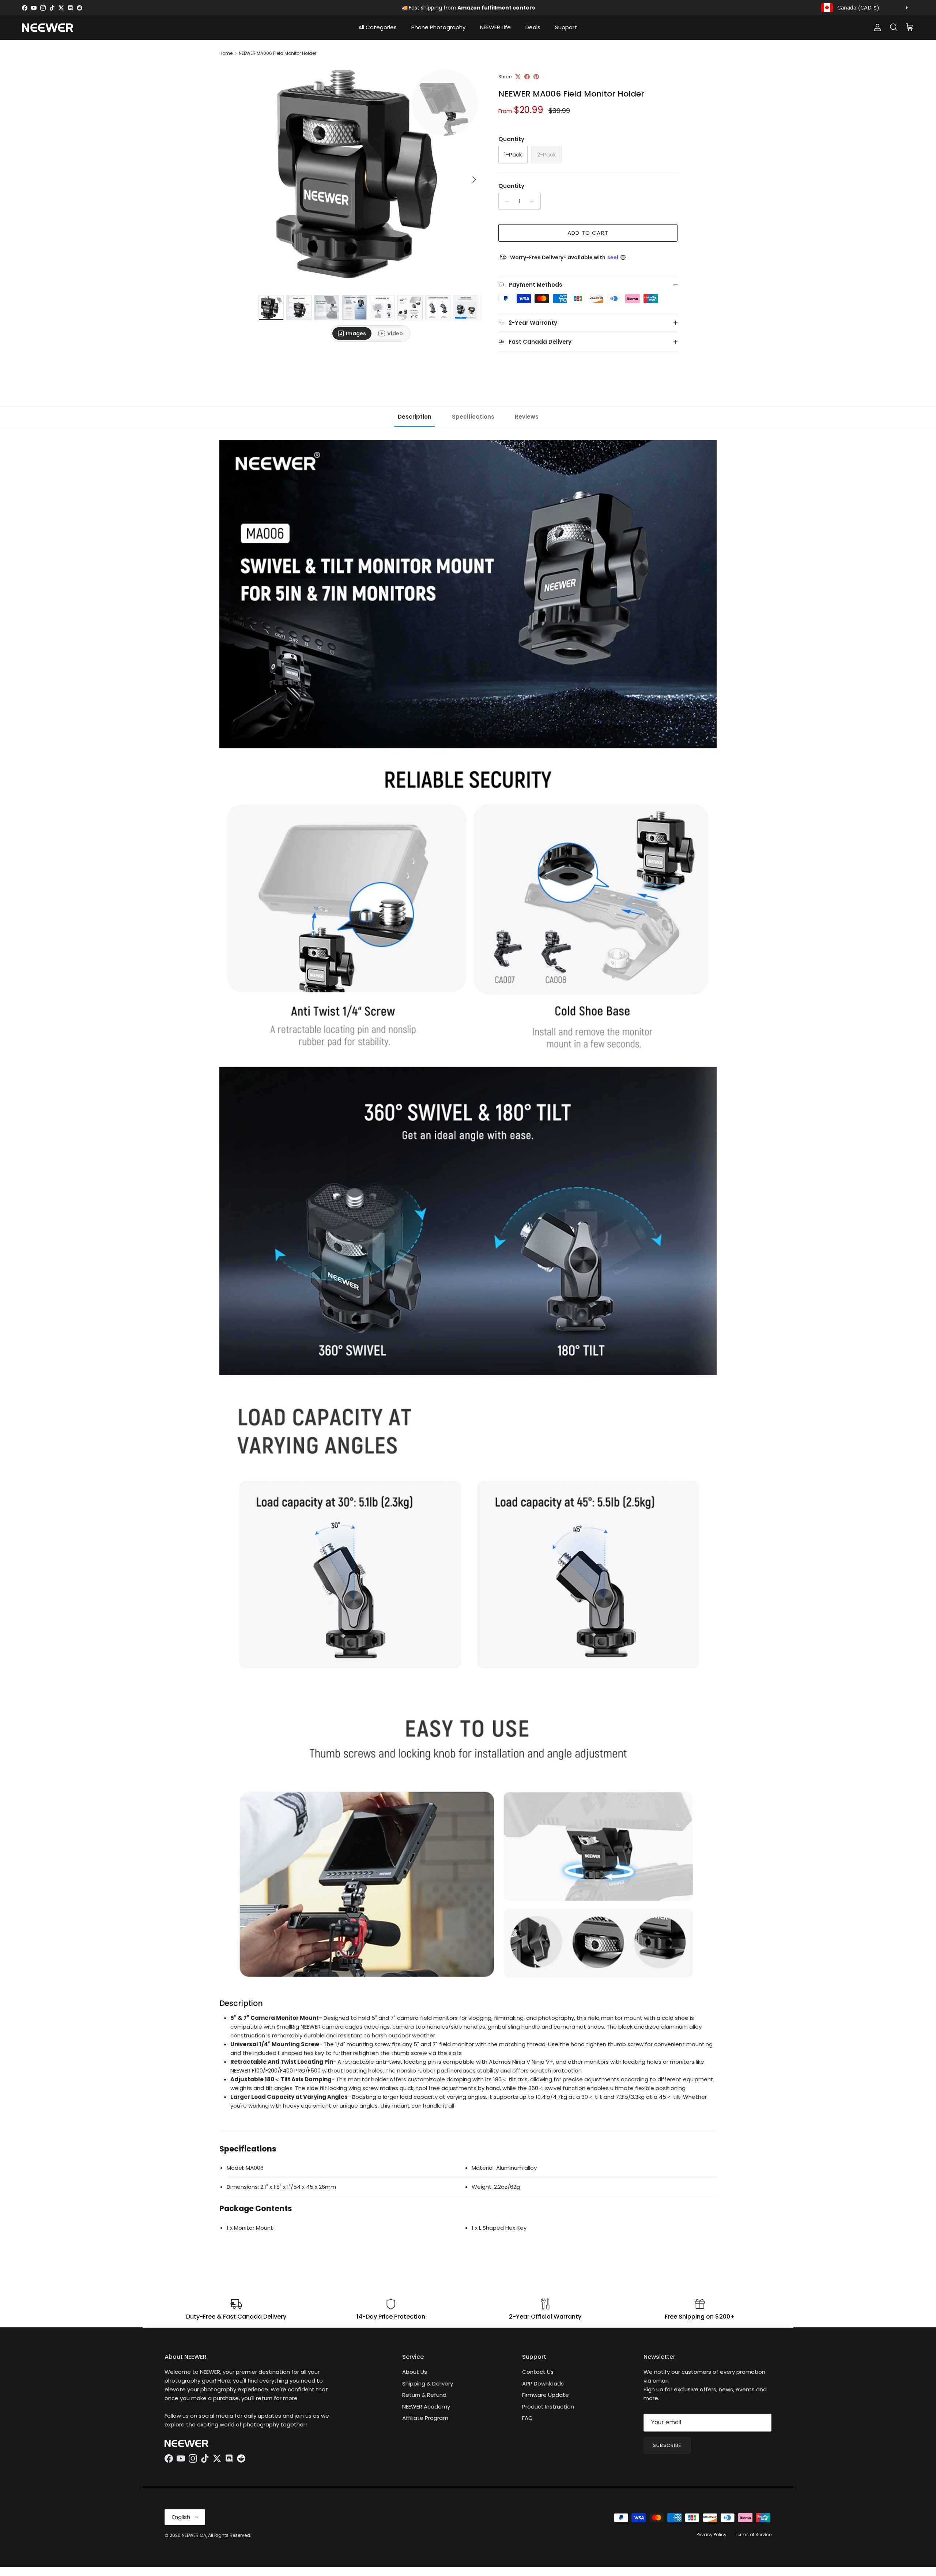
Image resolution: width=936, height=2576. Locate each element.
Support (566, 27)
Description (415, 417)
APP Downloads (543, 2383)
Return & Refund (424, 2395)
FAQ (527, 2418)
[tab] (352, 333)
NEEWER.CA (194, 2535)
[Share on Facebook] (527, 77)
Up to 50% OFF (474, 8)
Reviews (527, 417)
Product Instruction (548, 2407)
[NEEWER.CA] (48, 28)
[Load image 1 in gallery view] (370, 176)
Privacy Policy (712, 2534)
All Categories (378, 27)
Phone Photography (438, 27)
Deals (533, 27)
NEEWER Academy (426, 2407)
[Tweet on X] (518, 77)
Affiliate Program (425, 2418)
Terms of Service (753, 2534)
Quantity (511, 186)
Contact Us (538, 2372)
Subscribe (667, 2445)
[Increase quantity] (534, 201)
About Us (415, 2372)
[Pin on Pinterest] (536, 77)
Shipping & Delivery (428, 2383)
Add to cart (588, 233)
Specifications (473, 417)
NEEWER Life (495, 27)
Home (226, 53)
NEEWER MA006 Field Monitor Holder (278, 53)
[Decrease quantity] (505, 201)
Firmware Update (546, 2395)
